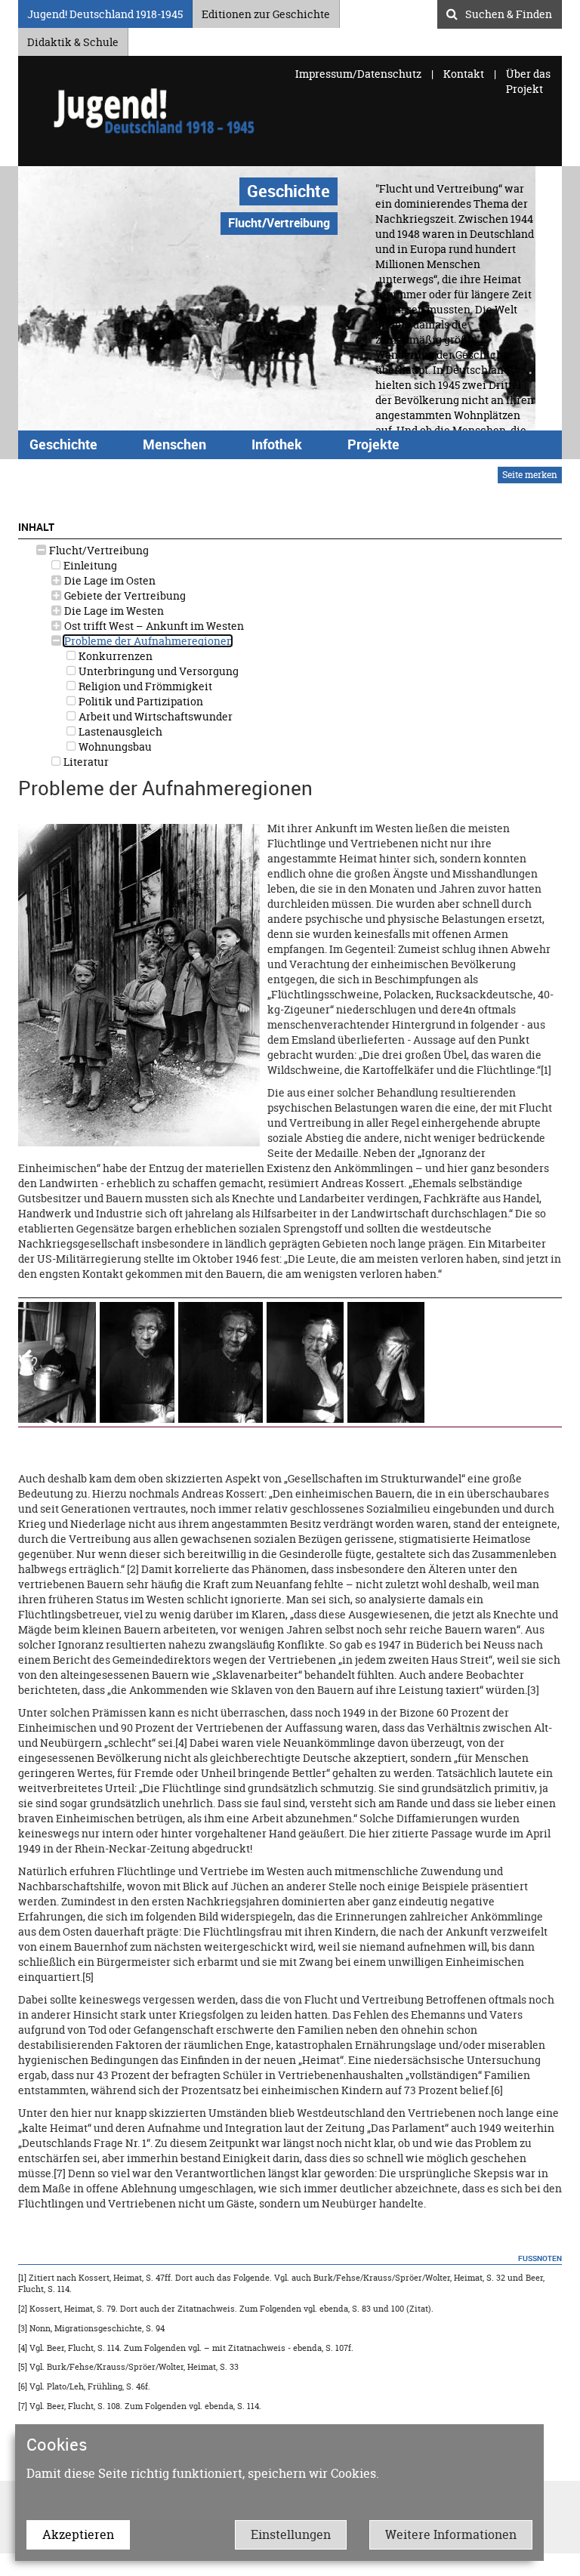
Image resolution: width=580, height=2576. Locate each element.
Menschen (174, 444)
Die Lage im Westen (113, 611)
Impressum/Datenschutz (359, 74)
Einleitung (89, 565)
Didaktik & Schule (73, 40)
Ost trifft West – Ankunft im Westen (153, 626)
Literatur (85, 762)
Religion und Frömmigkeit (144, 686)
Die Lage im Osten (109, 580)
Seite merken (530, 475)
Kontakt (464, 74)
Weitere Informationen (451, 2534)
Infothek (277, 444)
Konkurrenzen (114, 656)
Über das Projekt (528, 81)
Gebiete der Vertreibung (124, 595)
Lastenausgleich (119, 731)
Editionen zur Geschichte (266, 12)
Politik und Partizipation (140, 701)
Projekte (373, 444)
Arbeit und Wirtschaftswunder (154, 716)
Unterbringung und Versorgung (157, 671)
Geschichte (288, 191)
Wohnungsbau (114, 747)
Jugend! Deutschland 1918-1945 (105, 12)
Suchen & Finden (509, 12)
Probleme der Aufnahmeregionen (148, 641)
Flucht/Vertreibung (98, 550)
